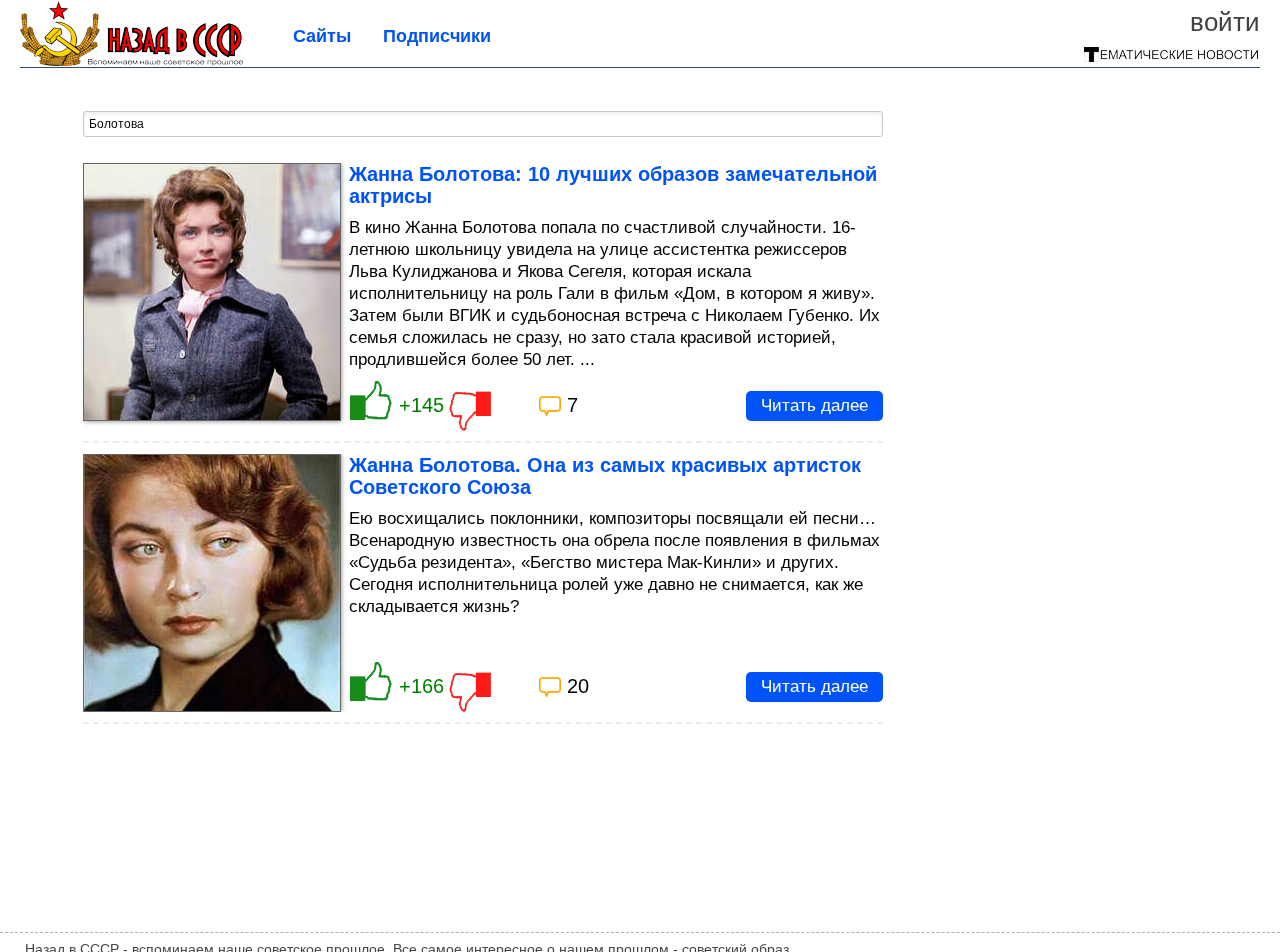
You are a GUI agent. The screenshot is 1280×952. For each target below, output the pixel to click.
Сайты (322, 36)
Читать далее (814, 405)
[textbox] (483, 124)
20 (578, 686)
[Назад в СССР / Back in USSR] (131, 60)
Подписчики (437, 36)
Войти (1225, 22)
